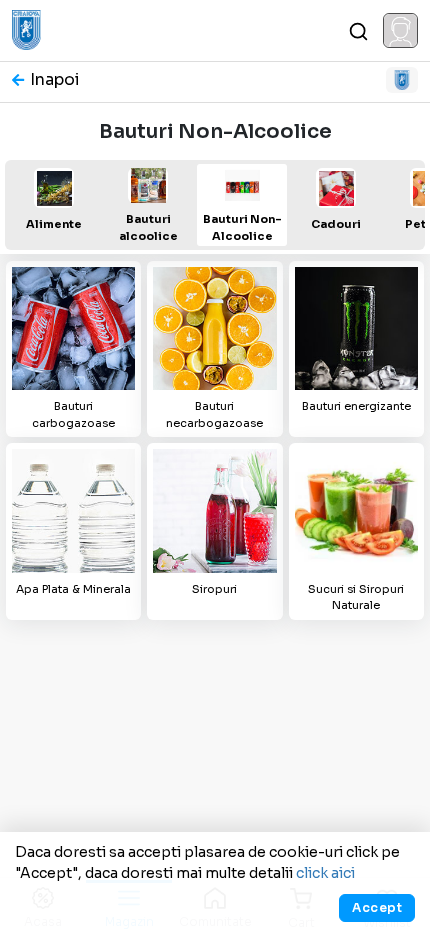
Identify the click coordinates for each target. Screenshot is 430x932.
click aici (325, 873)
